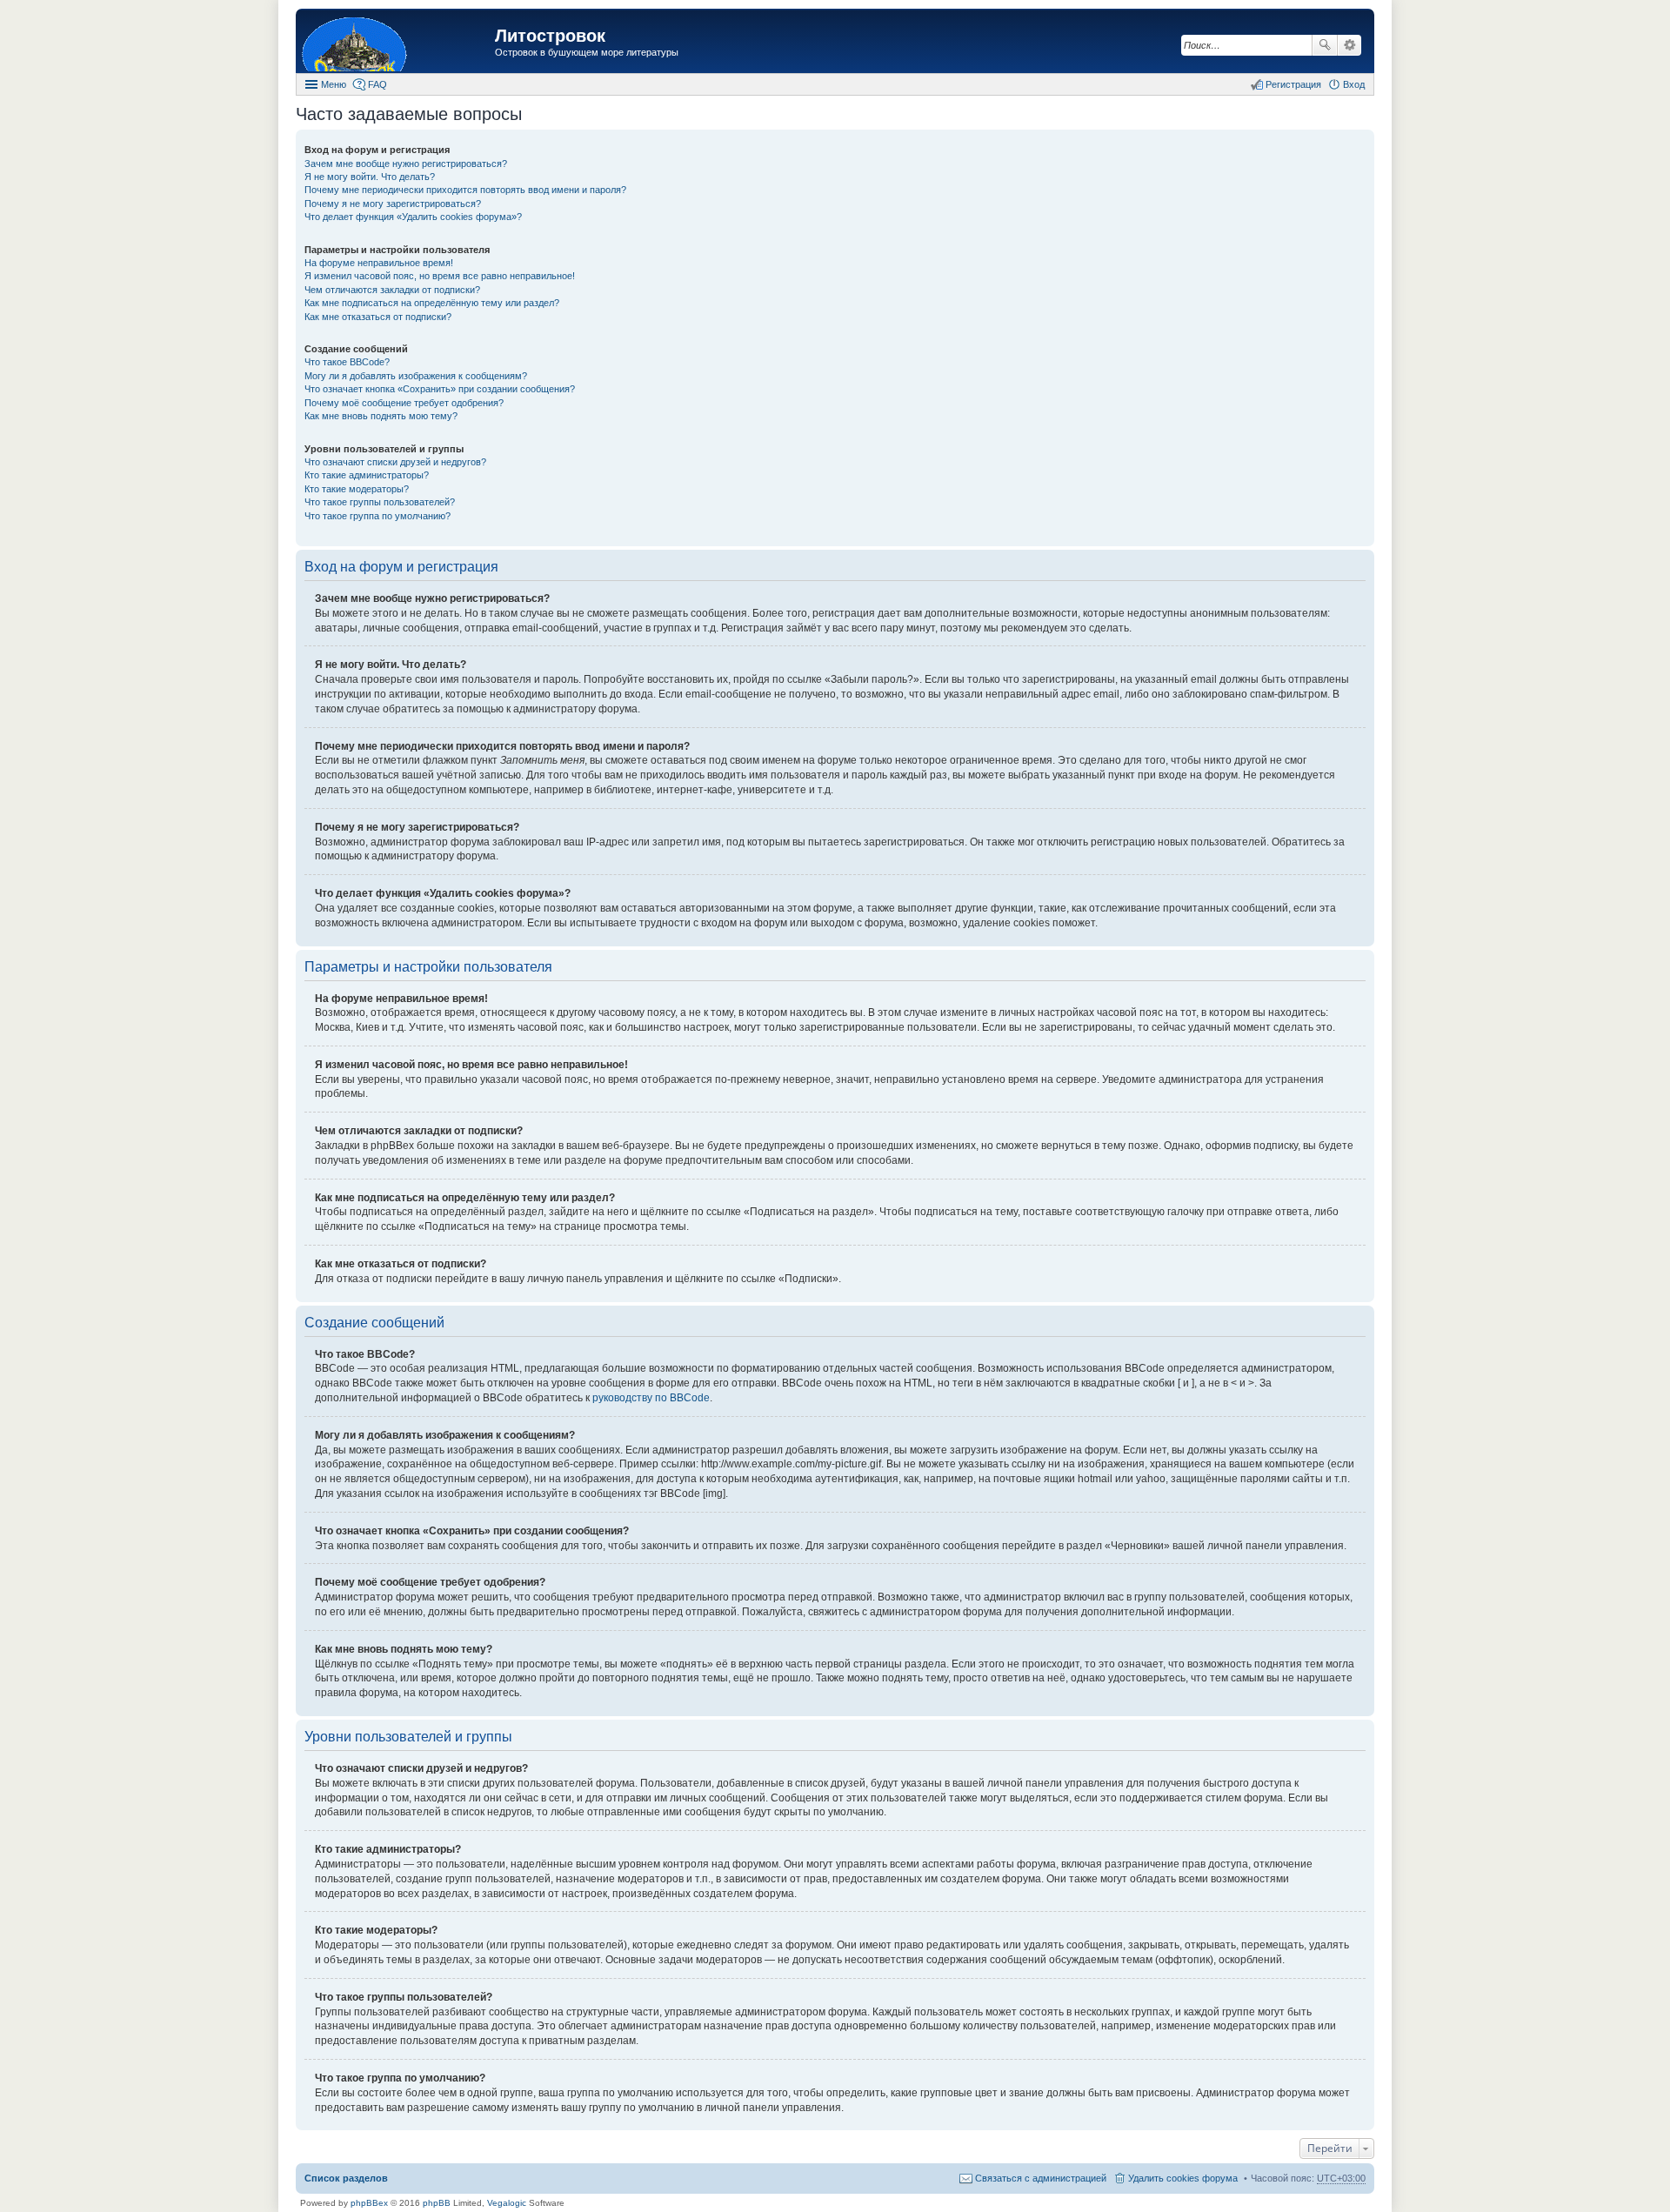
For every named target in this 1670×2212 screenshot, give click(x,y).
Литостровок (550, 36)
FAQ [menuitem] (377, 84)
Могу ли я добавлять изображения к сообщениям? (416, 376)
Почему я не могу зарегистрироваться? (393, 204)
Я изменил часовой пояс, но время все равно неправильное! (440, 276)
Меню (334, 84)
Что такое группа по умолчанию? (377, 516)
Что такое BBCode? (347, 362)
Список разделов (346, 2178)
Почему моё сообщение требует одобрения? (404, 403)
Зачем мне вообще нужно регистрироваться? (406, 164)
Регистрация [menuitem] (1293, 84)
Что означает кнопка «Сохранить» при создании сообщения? (440, 389)
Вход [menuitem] (1354, 84)
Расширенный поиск (1349, 45)
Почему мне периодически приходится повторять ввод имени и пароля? (465, 190)
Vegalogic (507, 2203)
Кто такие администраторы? (367, 475)
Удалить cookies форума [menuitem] (1183, 2178)
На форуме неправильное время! (379, 263)
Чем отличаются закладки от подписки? (392, 290)
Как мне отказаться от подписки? (378, 317)
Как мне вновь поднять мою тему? (381, 416)
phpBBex (369, 2203)
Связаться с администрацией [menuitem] (1041, 2178)
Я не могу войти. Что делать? (370, 177)
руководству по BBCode (651, 1398)
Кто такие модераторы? (357, 489)
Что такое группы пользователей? (380, 502)
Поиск (1325, 45)
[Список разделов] (397, 43)
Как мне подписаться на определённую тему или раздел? (432, 303)
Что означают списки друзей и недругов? (395, 462)
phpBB (437, 2203)
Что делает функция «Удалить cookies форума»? (413, 217)
